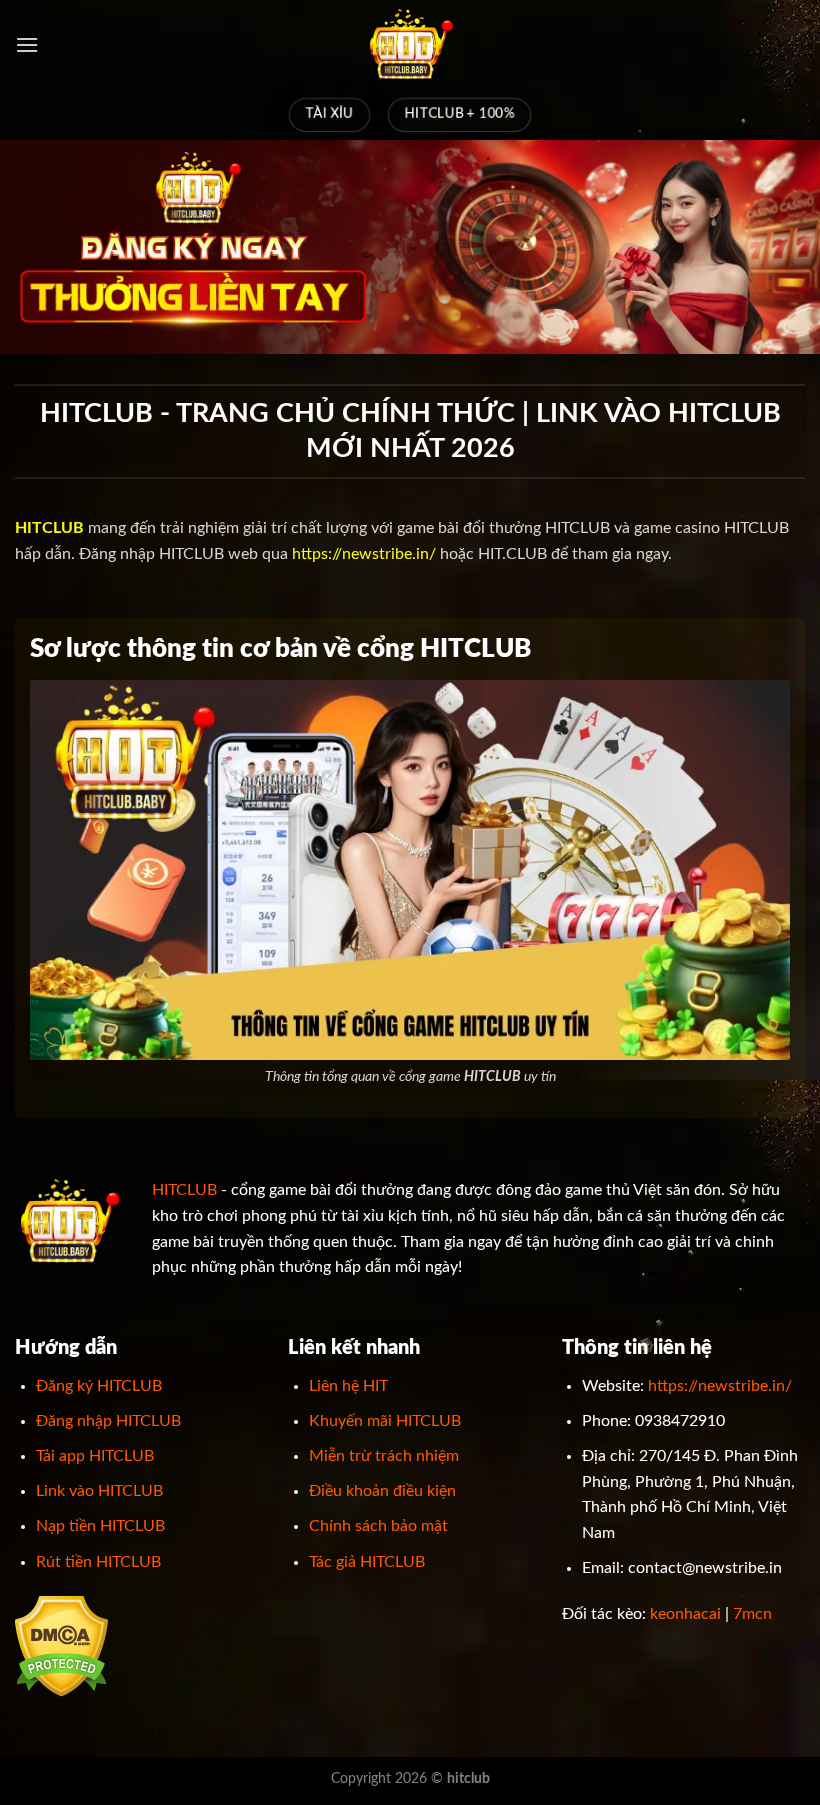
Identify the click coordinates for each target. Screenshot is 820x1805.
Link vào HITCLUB (99, 1491)
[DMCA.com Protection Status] (61, 1646)
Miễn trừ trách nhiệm (384, 1456)
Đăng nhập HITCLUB (108, 1421)
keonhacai (685, 1614)
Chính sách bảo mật (378, 1526)
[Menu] (27, 44)
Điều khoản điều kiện (382, 1491)
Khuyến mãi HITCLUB (385, 1421)
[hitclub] (410, 45)
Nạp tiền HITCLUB (100, 1526)
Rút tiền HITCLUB (98, 1562)
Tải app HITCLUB (95, 1456)
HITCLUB (184, 1190)
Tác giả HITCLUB (367, 1562)
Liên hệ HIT (348, 1386)
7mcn (752, 1614)
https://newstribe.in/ (364, 554)
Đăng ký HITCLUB (99, 1386)
